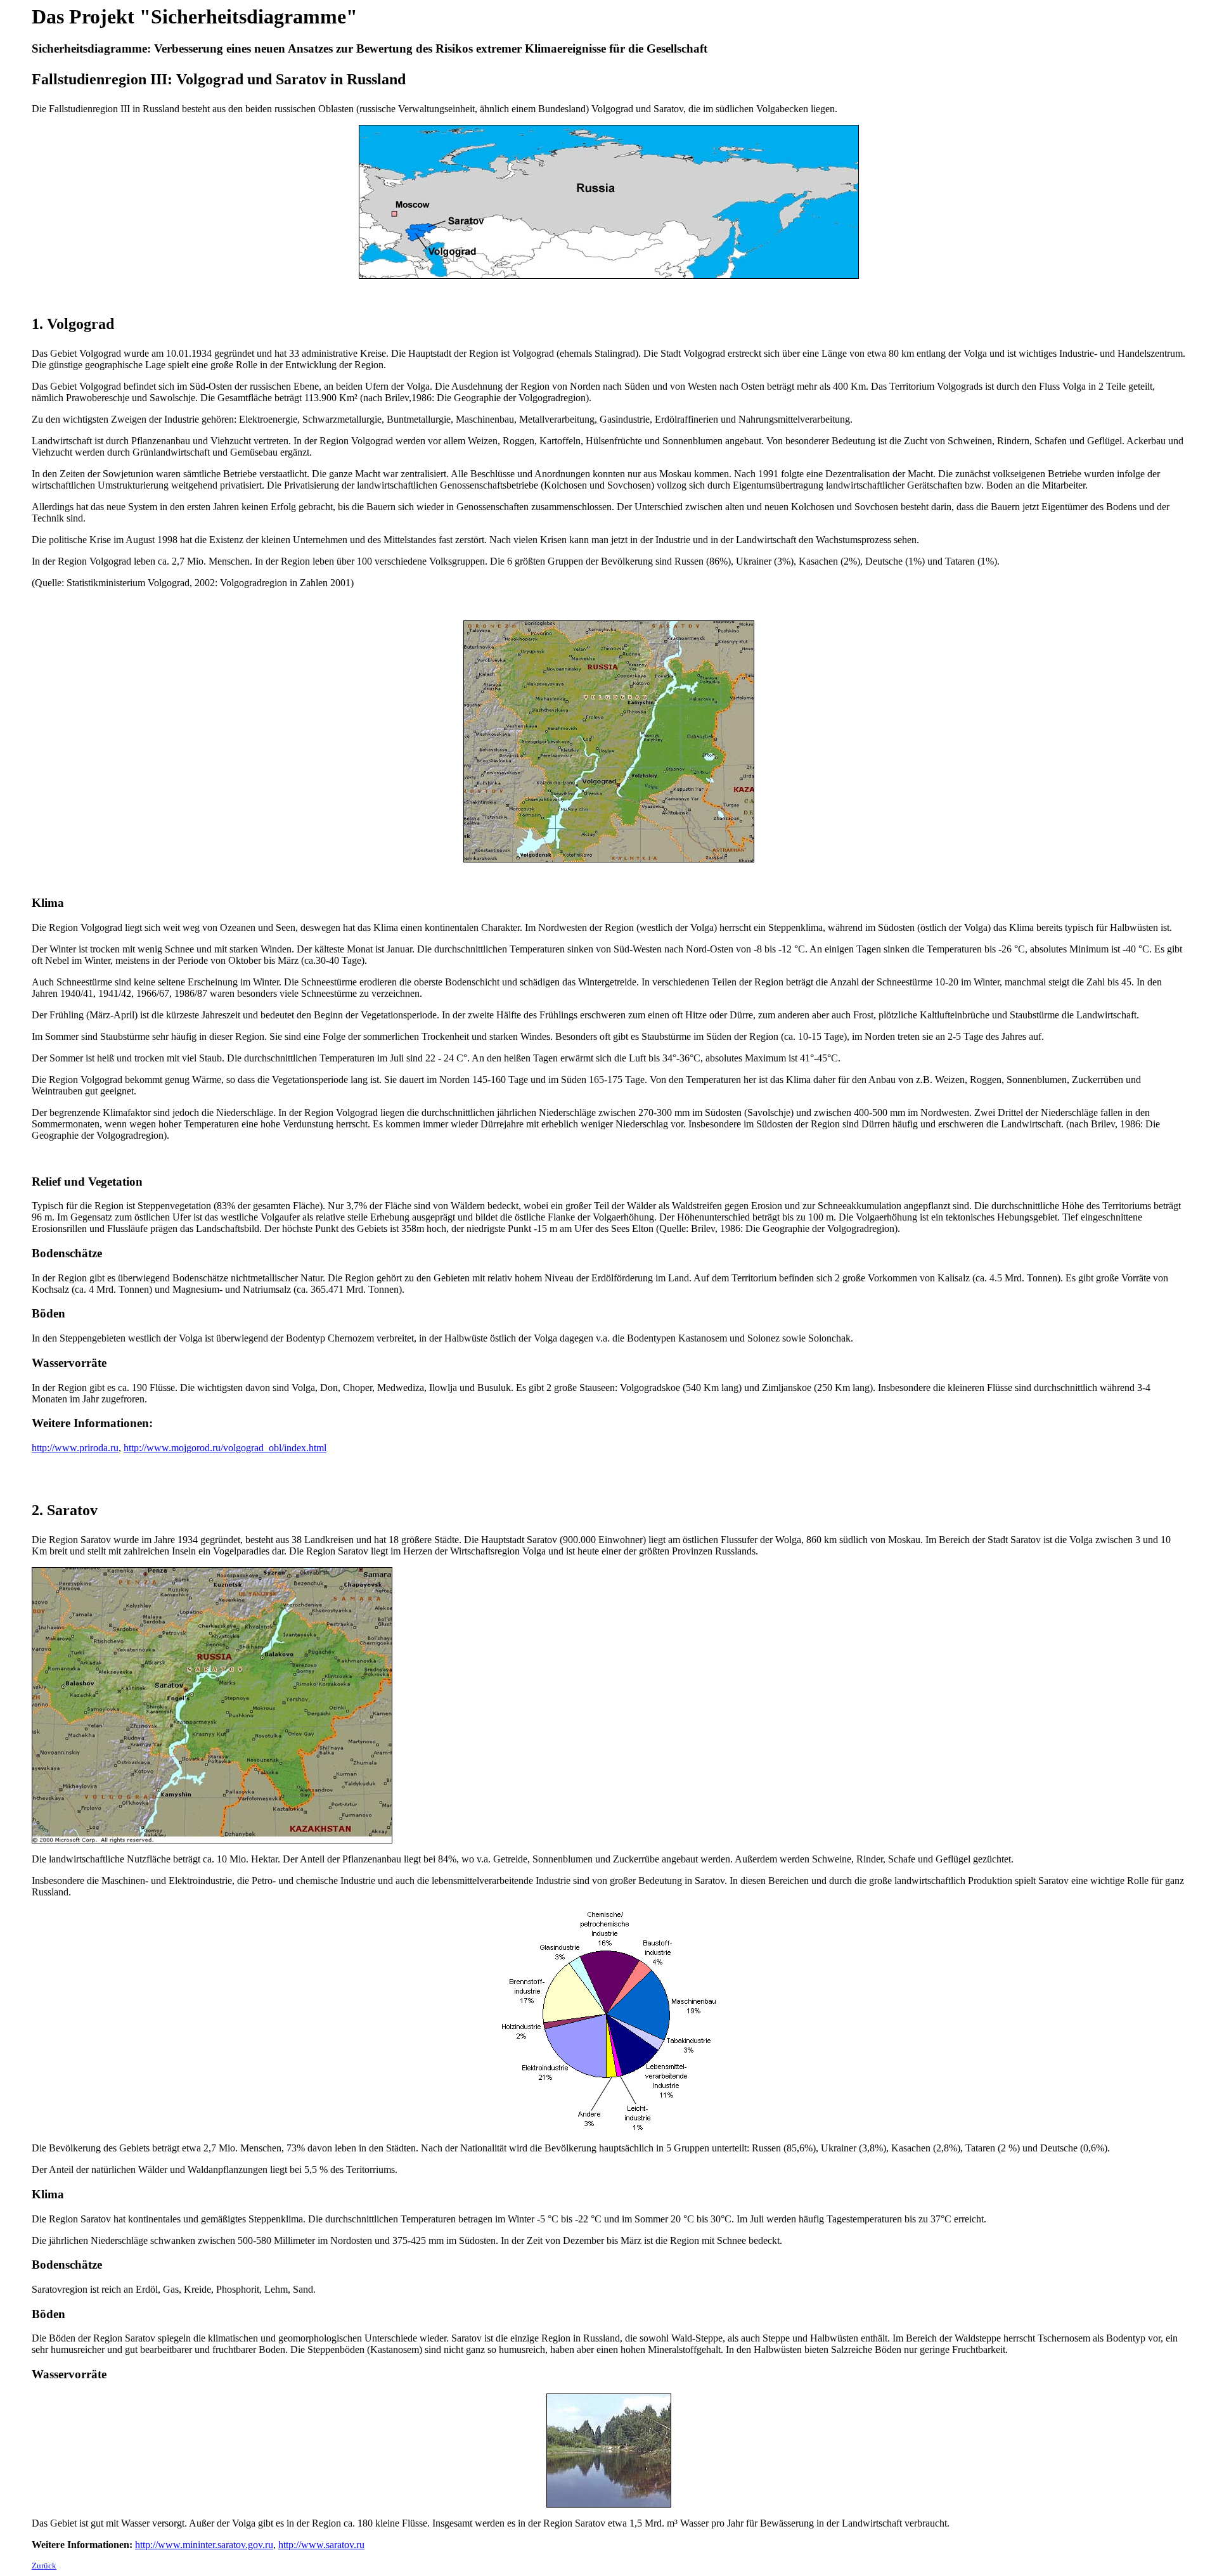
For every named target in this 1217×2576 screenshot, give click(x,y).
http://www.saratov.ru (321, 2545)
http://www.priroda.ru (75, 1448)
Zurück (44, 2566)
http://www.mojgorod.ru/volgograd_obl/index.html (225, 1448)
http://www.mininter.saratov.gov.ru (204, 2545)
